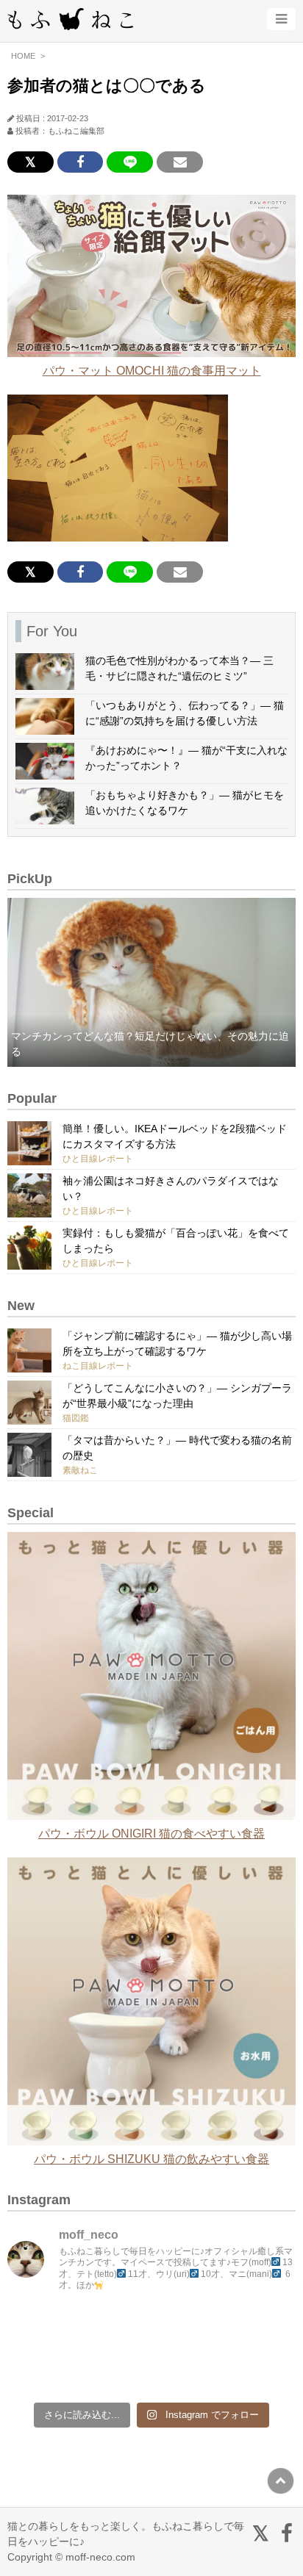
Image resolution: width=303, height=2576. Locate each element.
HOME (23, 56)
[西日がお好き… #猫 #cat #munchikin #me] (261, 2329)
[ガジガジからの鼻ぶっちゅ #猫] (115, 2329)
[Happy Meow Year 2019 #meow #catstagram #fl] (42, 2371)
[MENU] (281, 19)
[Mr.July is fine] (188, 2371)
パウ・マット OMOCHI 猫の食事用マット (152, 371)
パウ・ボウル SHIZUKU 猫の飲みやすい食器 (151, 2159)
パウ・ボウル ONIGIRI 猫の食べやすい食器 (151, 1834)
